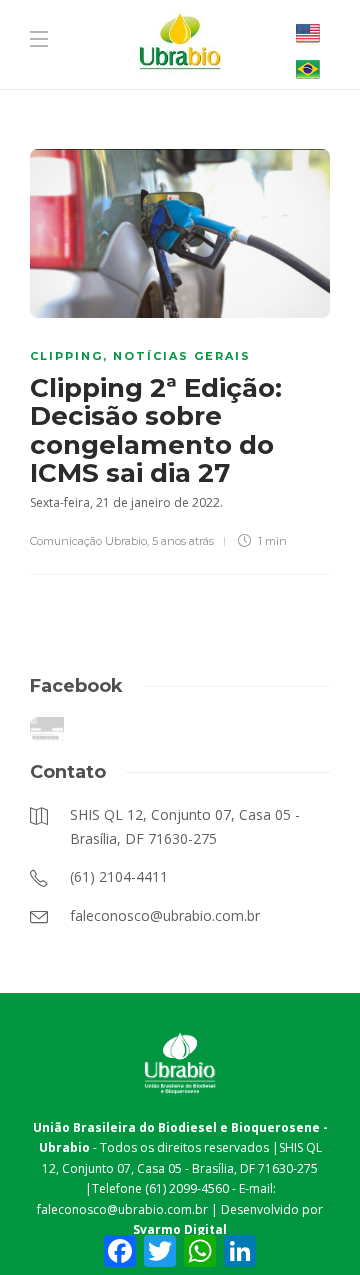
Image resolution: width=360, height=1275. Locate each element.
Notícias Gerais (182, 356)
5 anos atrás (183, 541)
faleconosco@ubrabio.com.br (122, 1209)
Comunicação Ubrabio (88, 541)
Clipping (66, 356)
